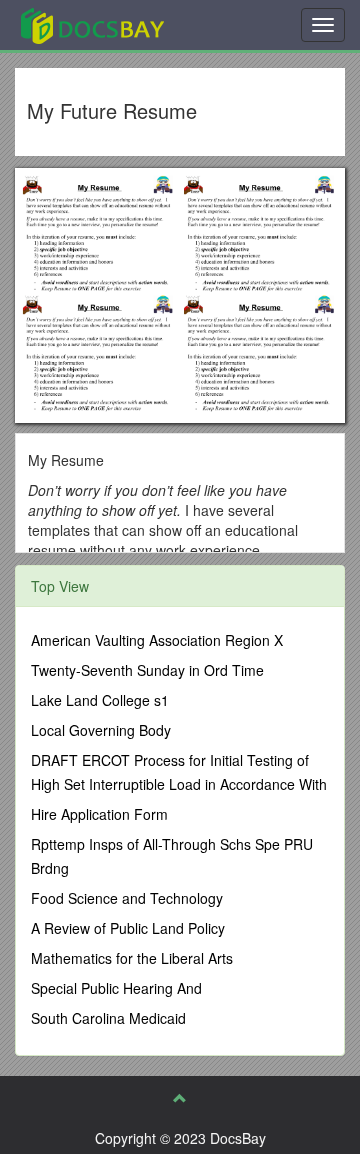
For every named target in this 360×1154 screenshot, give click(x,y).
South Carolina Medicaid (108, 1018)
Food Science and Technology (127, 898)
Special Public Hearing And (116, 988)
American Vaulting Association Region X (157, 640)
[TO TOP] (180, 1098)
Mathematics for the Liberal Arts (132, 958)
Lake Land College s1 (100, 700)
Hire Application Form (99, 814)
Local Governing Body (101, 730)
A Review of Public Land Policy (128, 928)
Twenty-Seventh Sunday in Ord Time (147, 670)
